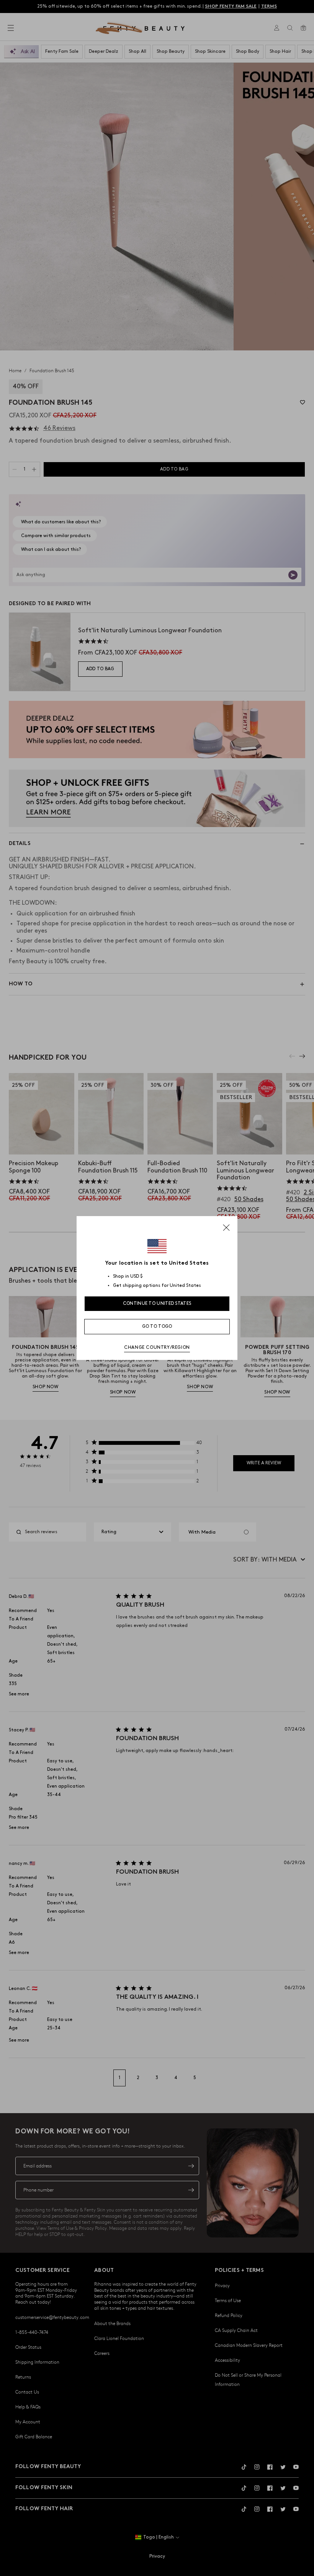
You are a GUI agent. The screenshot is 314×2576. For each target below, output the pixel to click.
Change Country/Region (157, 1347)
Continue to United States (157, 1303)
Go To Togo (157, 1326)
